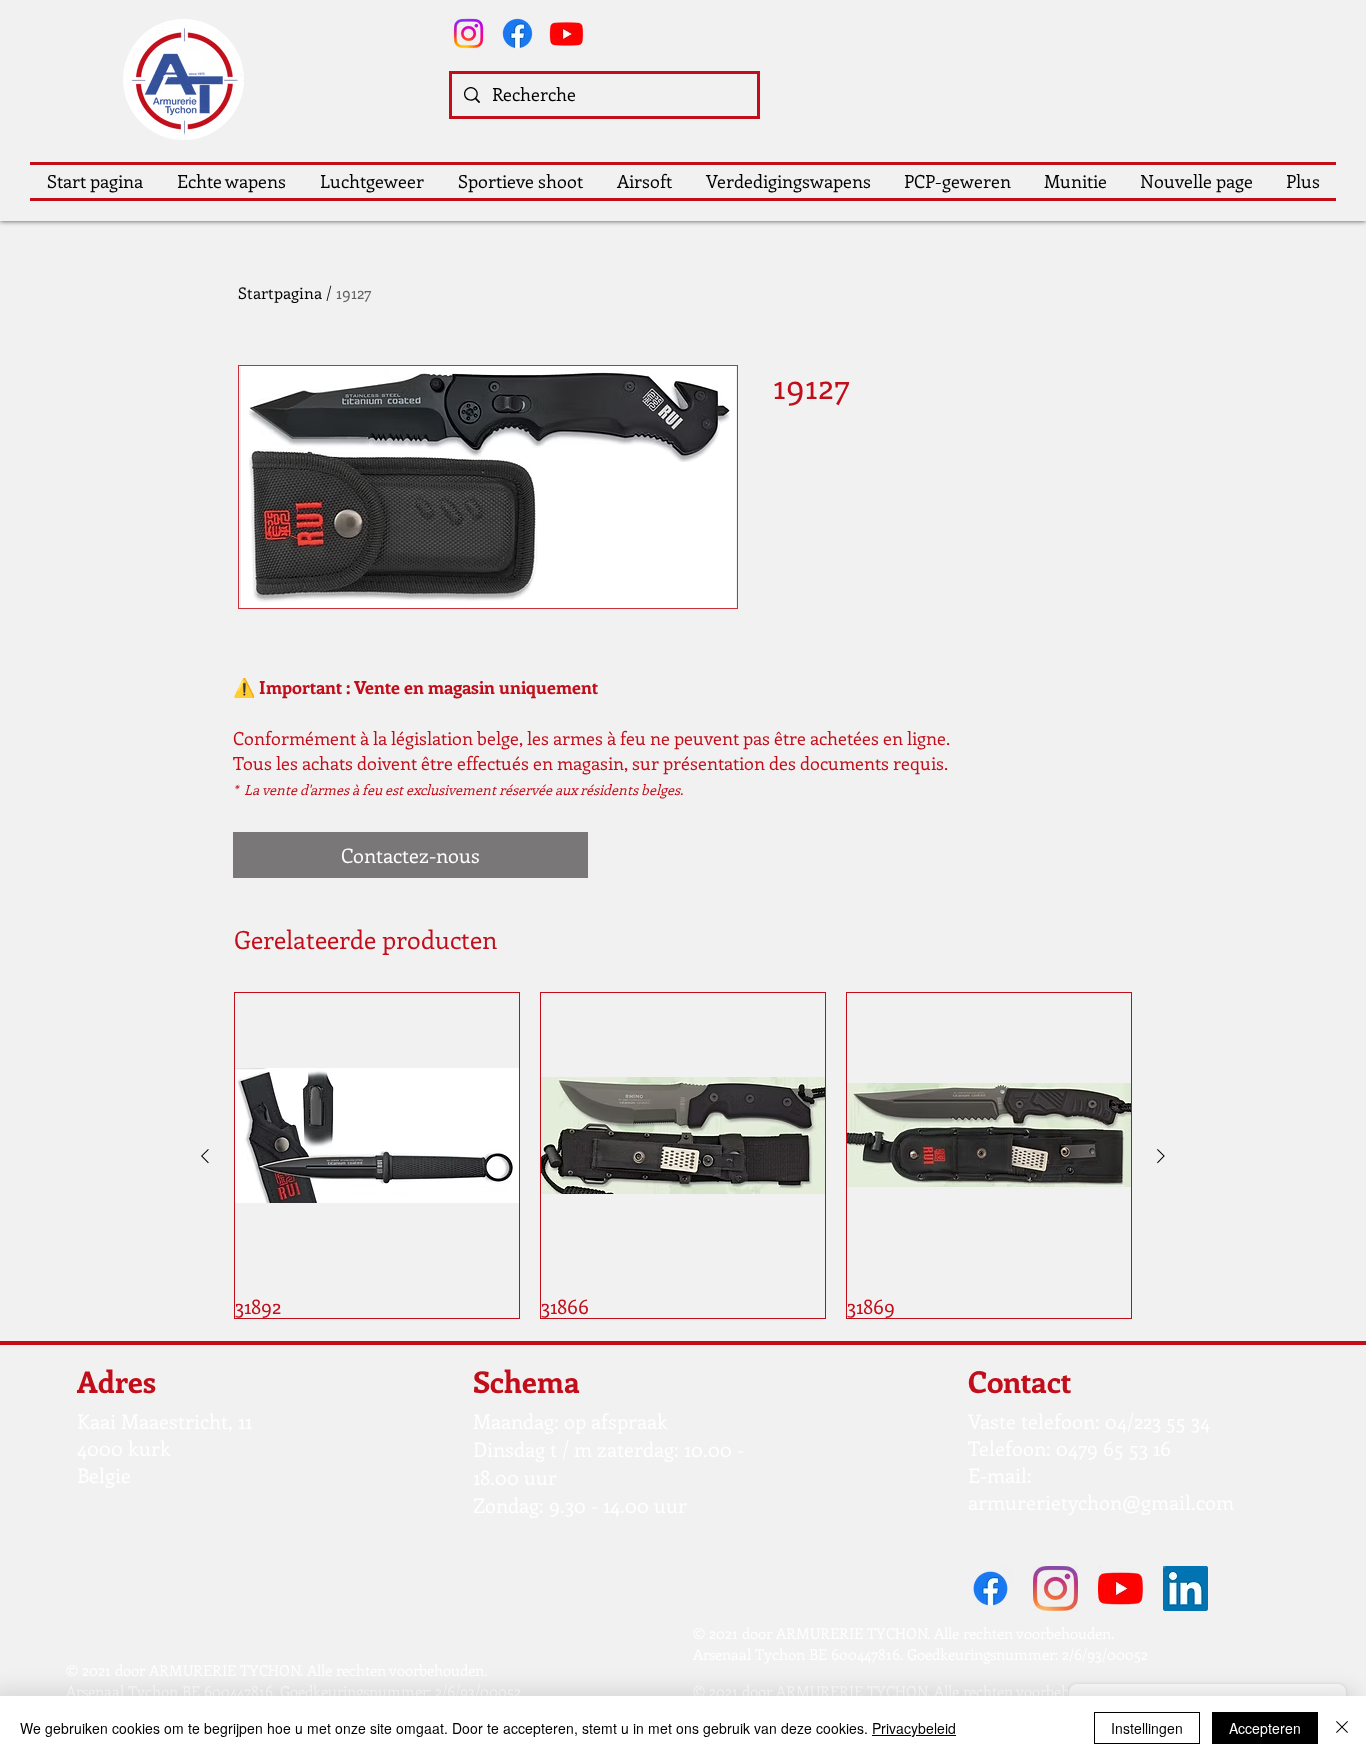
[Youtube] (566, 33)
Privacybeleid (914, 1728)
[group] (683, 1155)
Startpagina (280, 292)
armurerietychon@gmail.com (1101, 1501)
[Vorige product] (205, 1156)
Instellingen (1147, 1728)
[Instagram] (468, 33)
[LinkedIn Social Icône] (1185, 1588)
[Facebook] (517, 33)
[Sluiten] (1342, 1728)
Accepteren (1265, 1728)
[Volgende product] (1161, 1156)
